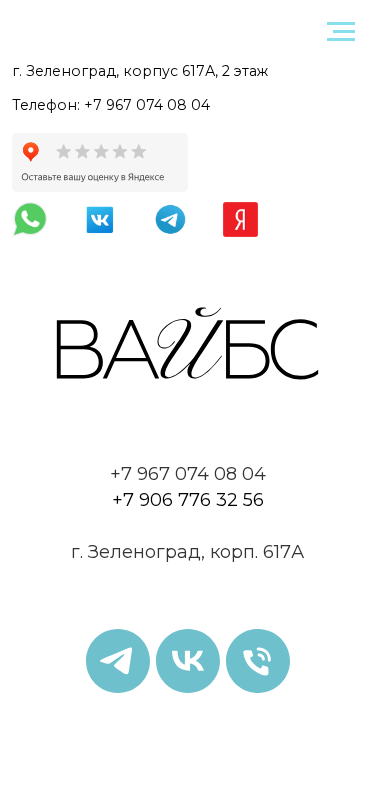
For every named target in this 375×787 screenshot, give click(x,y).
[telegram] (118, 661)
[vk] (188, 661)
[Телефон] (258, 661)
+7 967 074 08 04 (147, 105)
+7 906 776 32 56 (188, 500)
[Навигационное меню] (341, 32)
